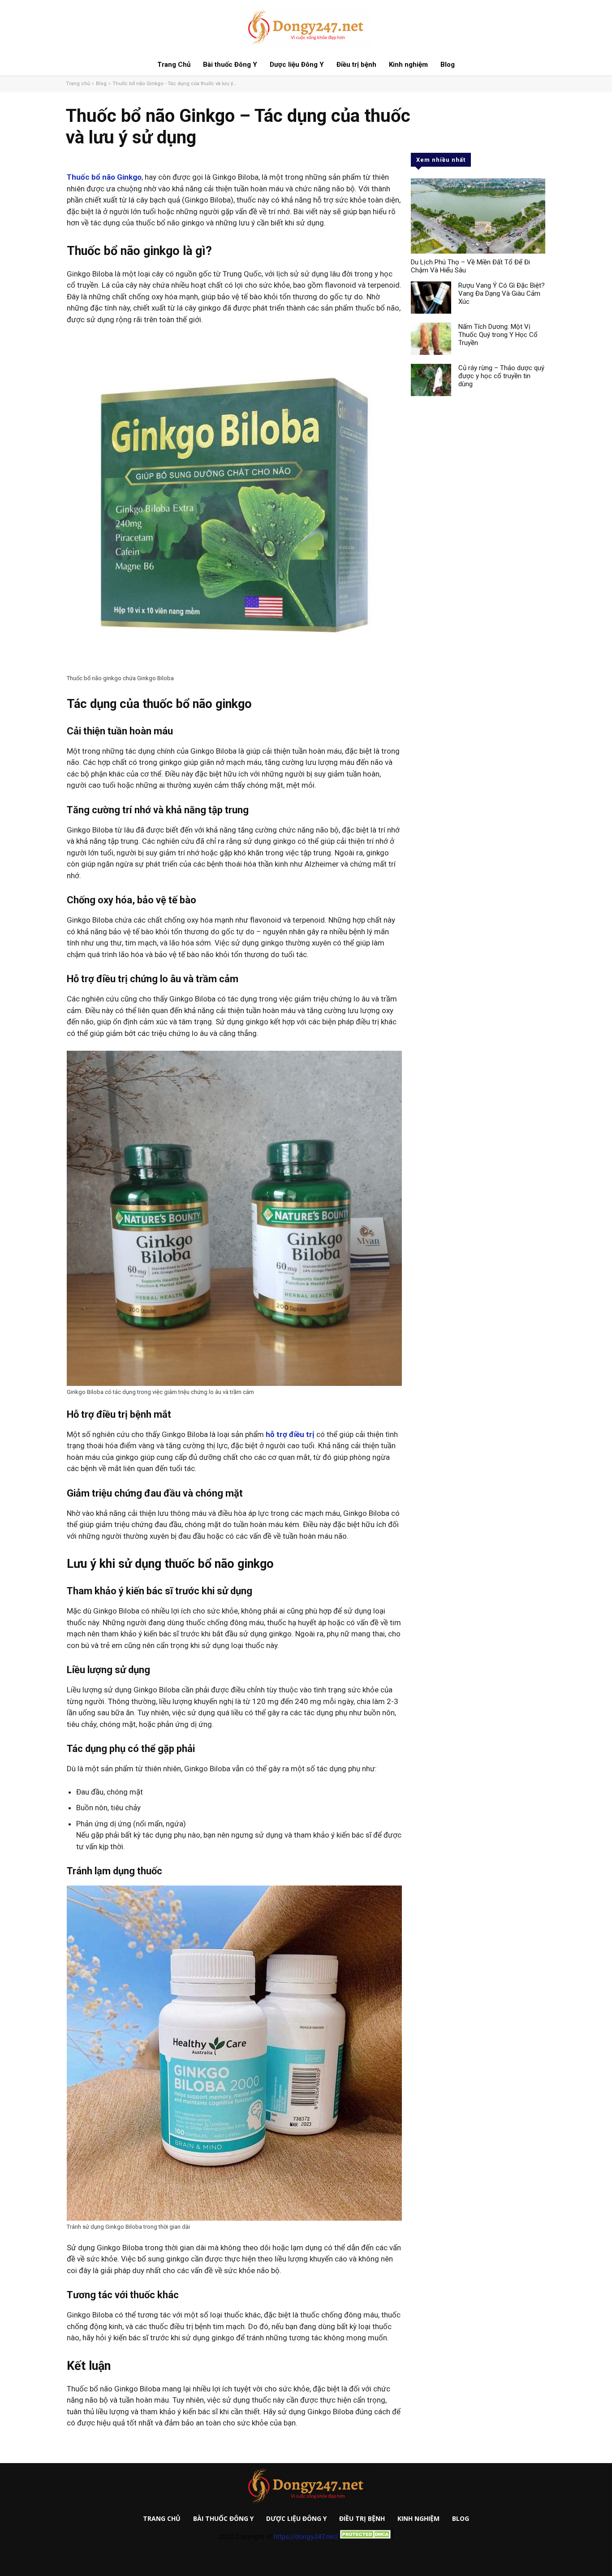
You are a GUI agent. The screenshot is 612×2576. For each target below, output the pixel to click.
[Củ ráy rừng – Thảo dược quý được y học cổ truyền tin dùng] (431, 380)
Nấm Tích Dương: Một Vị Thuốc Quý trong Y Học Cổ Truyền (498, 335)
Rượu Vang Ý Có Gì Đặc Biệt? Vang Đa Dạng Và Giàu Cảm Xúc (502, 293)
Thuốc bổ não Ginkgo (104, 177)
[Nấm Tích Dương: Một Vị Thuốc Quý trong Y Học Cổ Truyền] (431, 339)
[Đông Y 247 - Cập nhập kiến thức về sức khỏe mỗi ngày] (306, 27)
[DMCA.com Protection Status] (366, 2536)
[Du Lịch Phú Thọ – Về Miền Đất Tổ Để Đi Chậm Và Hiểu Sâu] (478, 216)
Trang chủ (78, 84)
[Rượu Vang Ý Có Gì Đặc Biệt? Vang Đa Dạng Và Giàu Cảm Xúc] (431, 298)
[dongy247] (306, 2486)
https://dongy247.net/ (306, 2536)
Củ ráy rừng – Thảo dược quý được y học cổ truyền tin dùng (501, 376)
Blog (101, 84)
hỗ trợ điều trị (290, 1434)
